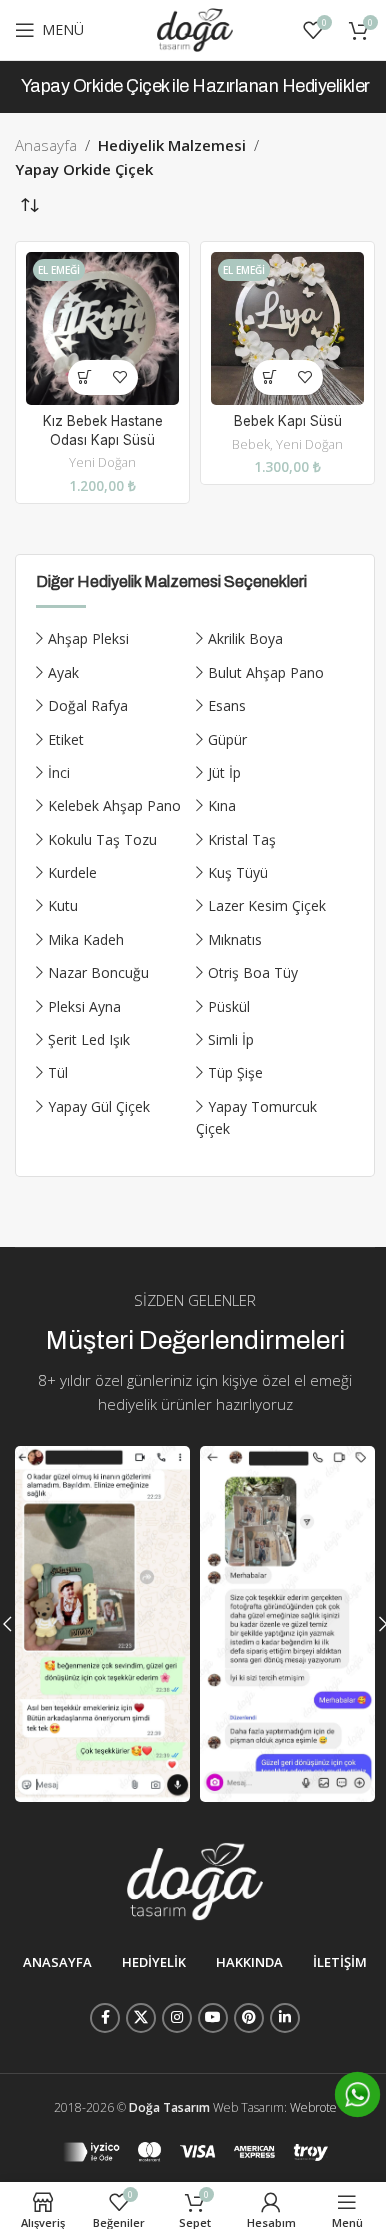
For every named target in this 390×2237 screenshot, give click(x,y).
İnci (59, 772)
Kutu (63, 905)
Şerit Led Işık (89, 1039)
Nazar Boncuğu (98, 972)
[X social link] (141, 2018)
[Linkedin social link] (285, 2018)
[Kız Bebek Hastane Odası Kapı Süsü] (102, 328)
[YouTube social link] (213, 2018)
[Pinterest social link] (249, 2018)
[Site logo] (195, 28)
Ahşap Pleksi (88, 638)
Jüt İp (224, 772)
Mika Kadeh (86, 939)
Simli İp (231, 1039)
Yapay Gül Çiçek (99, 1106)
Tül (58, 1072)
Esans (227, 705)
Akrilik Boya (245, 638)
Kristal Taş (242, 839)
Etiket (66, 739)
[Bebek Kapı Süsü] (287, 328)
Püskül (229, 1006)
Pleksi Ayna (84, 1006)
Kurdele (72, 872)
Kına (222, 805)
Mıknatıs (235, 939)
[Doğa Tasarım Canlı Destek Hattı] (357, 2094)
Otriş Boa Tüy (253, 972)
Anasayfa (46, 145)
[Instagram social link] (177, 2018)
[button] (85, 377)
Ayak (63, 672)
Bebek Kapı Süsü (288, 421)
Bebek (251, 444)
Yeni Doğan (102, 462)
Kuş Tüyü (238, 872)
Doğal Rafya (88, 705)
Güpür (227, 739)
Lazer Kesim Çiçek (267, 905)
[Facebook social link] (105, 2018)
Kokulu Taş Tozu (102, 839)
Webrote (313, 2107)
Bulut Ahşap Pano (266, 672)
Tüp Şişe (235, 1072)
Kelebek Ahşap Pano (114, 805)
